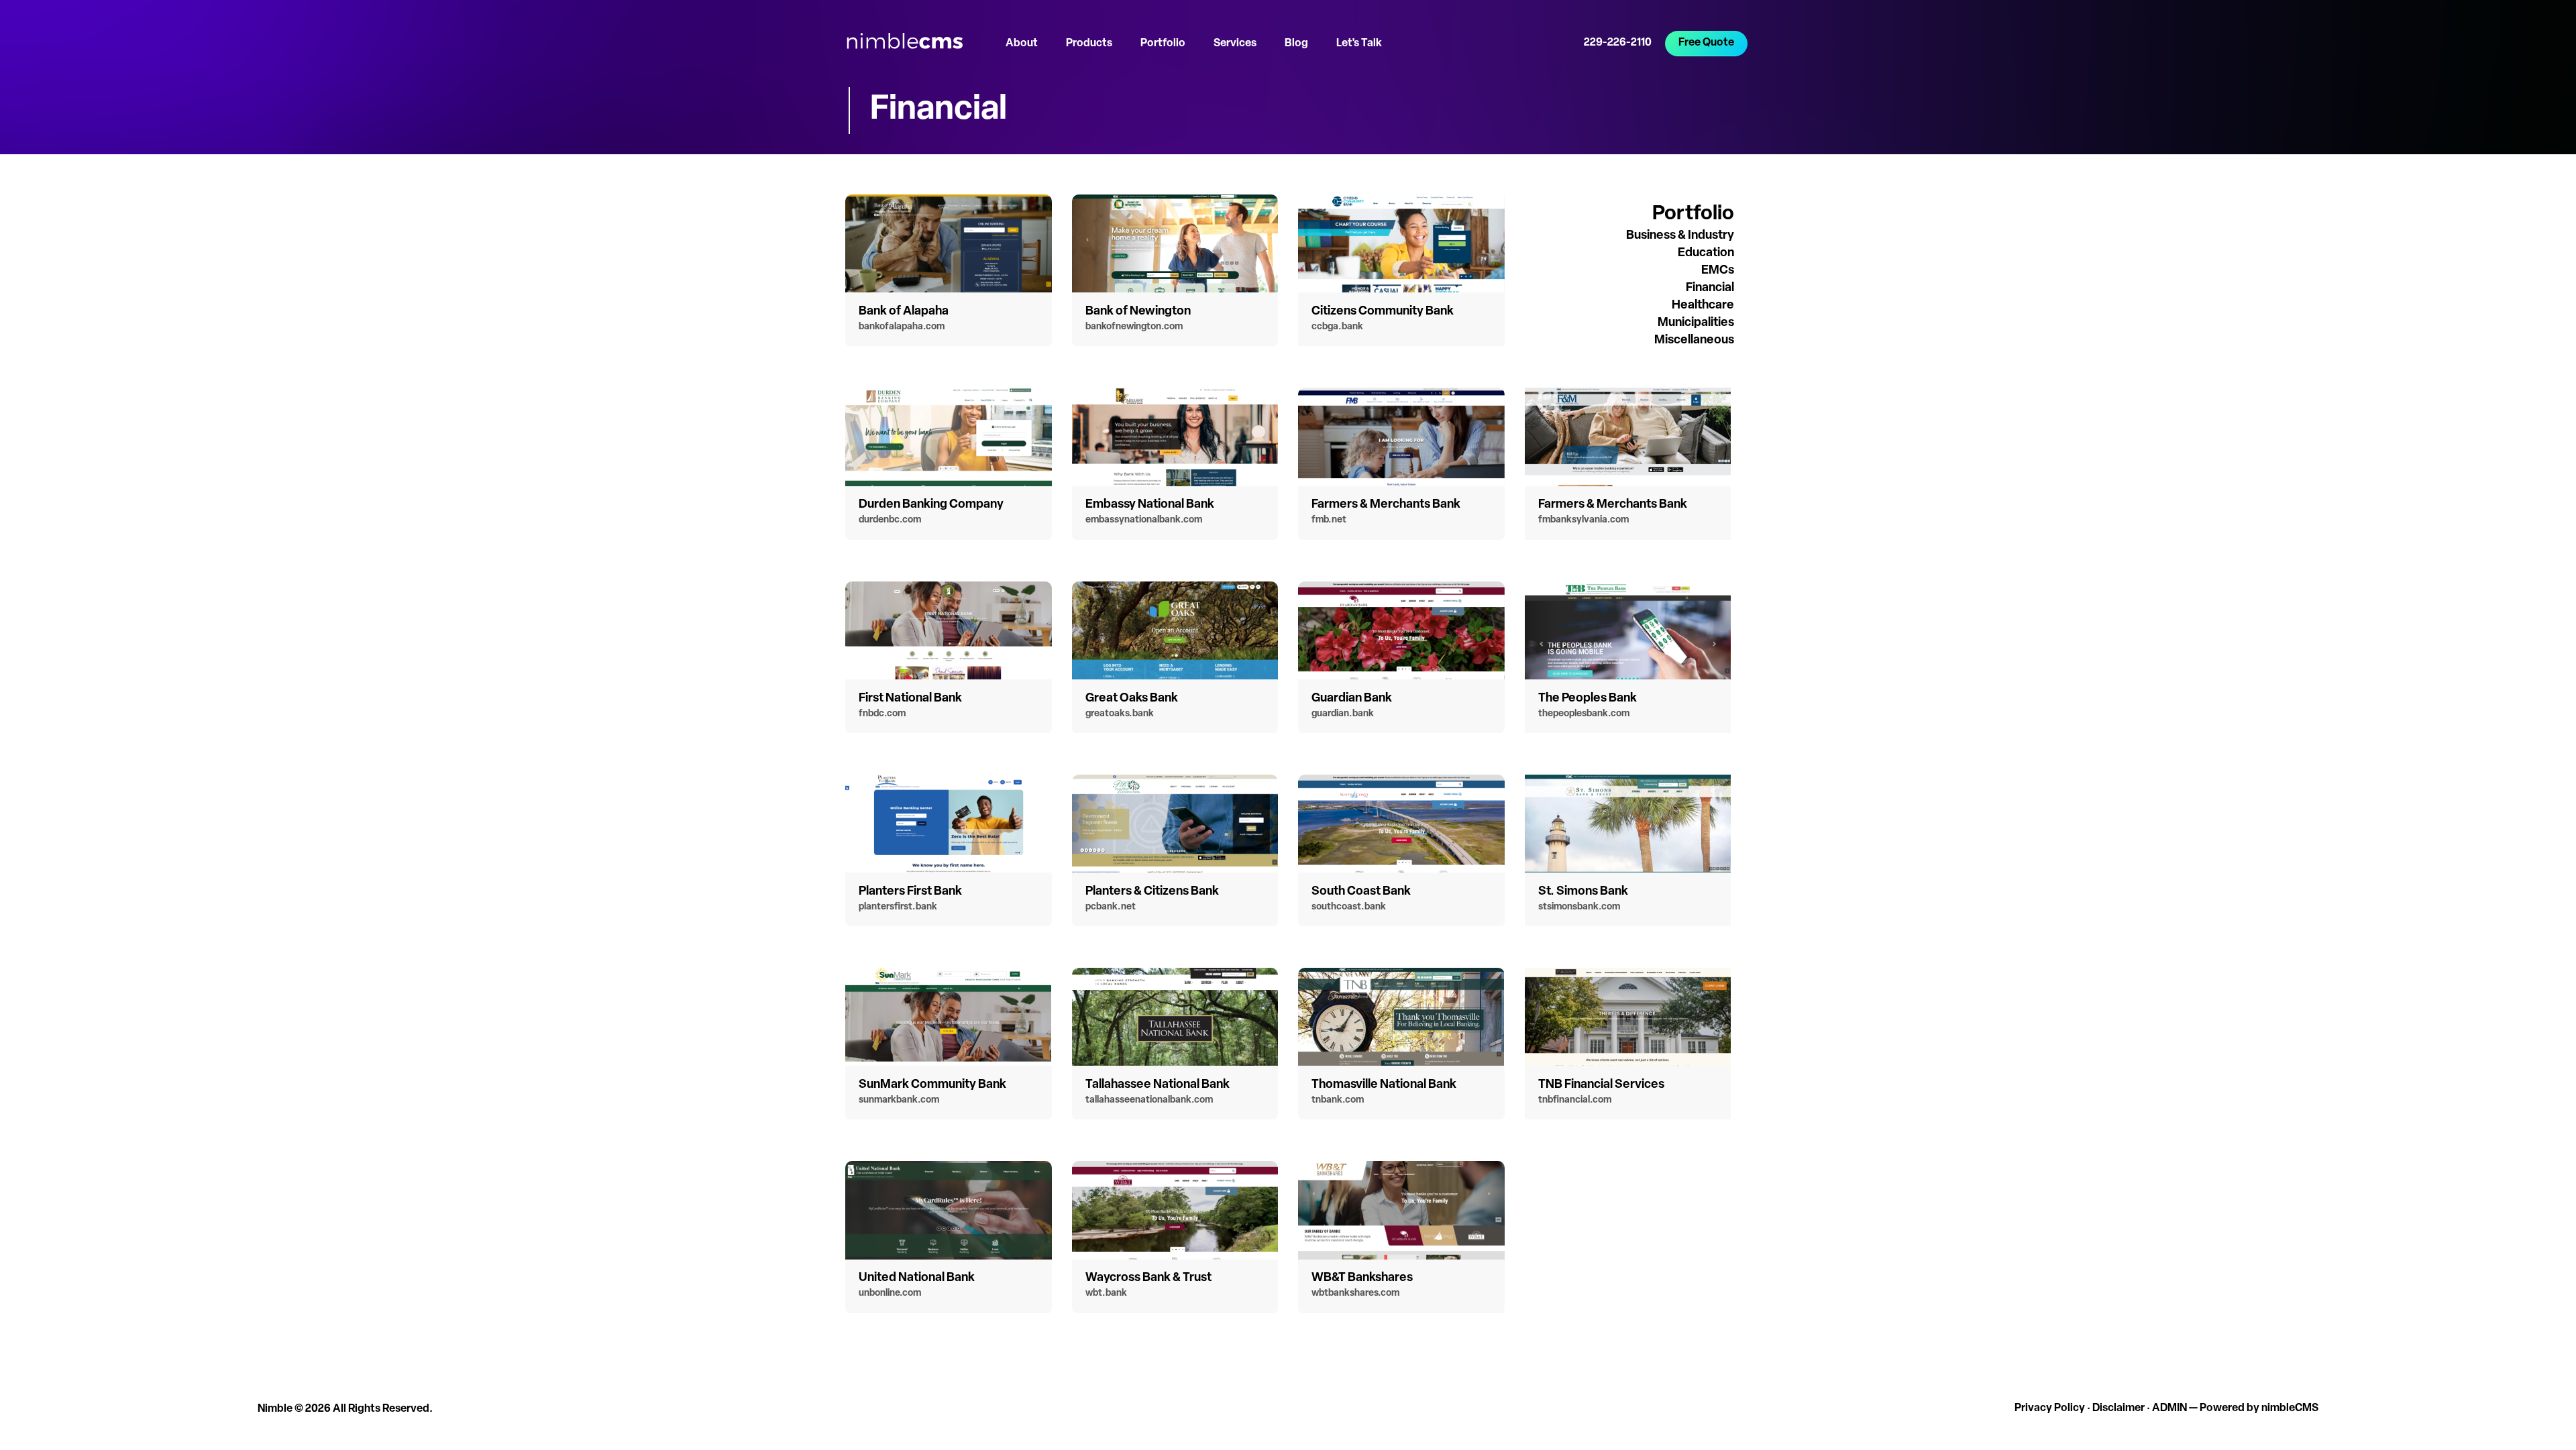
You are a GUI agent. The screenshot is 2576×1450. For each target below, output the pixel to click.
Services (1235, 44)
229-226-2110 (1618, 43)
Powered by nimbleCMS (2259, 1408)
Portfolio (1163, 44)
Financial (1710, 288)
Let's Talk (1359, 44)
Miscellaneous (1694, 341)
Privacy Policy (2050, 1408)
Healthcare (1703, 306)
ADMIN (2169, 1408)
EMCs (1718, 271)
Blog (1296, 44)
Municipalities (1696, 323)
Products (1089, 44)
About (1022, 44)
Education (1706, 254)
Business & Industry (1680, 236)
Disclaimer (2118, 1408)
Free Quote (1706, 43)
